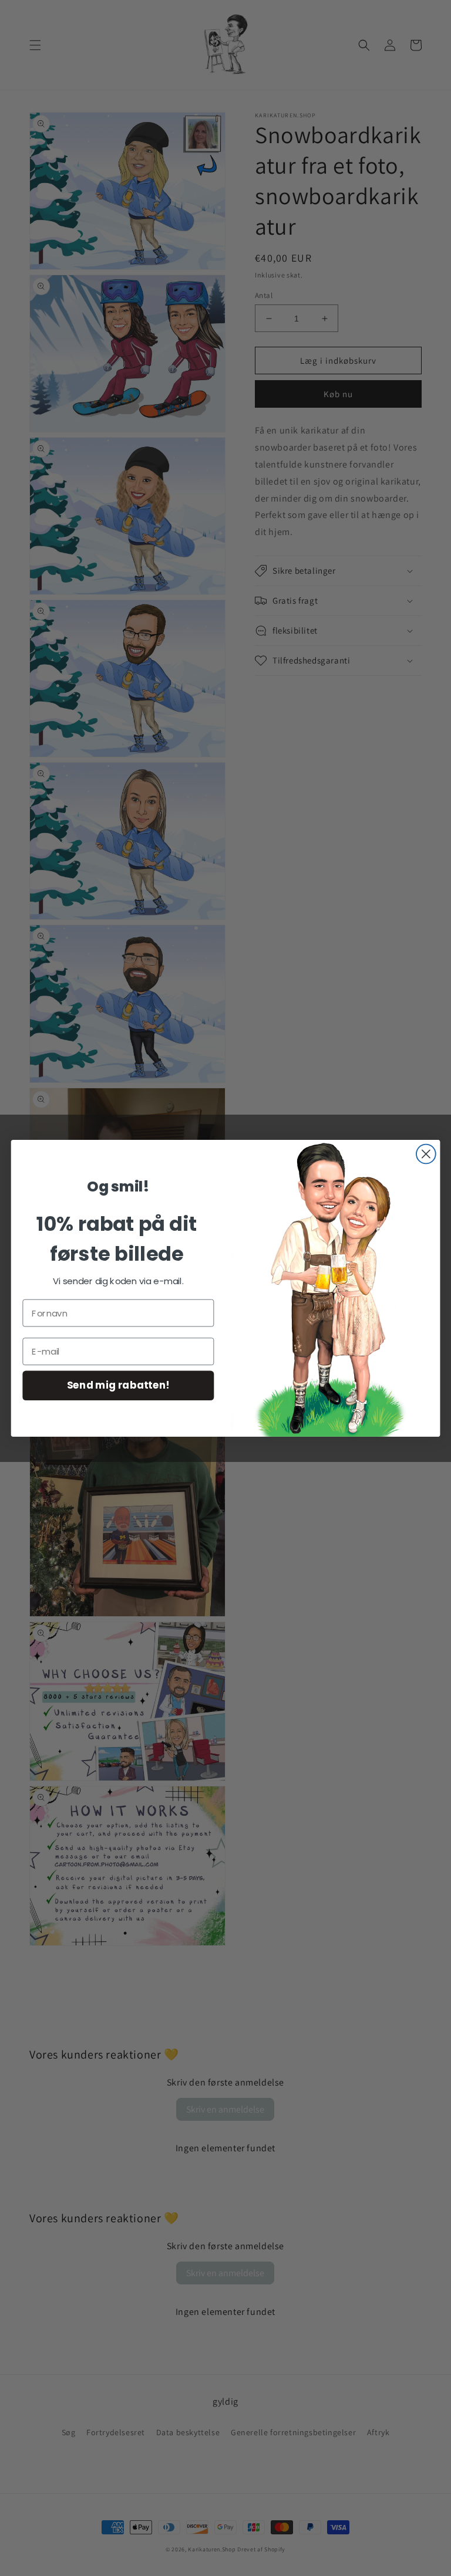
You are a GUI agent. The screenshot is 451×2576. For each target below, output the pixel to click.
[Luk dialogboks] (426, 1154)
